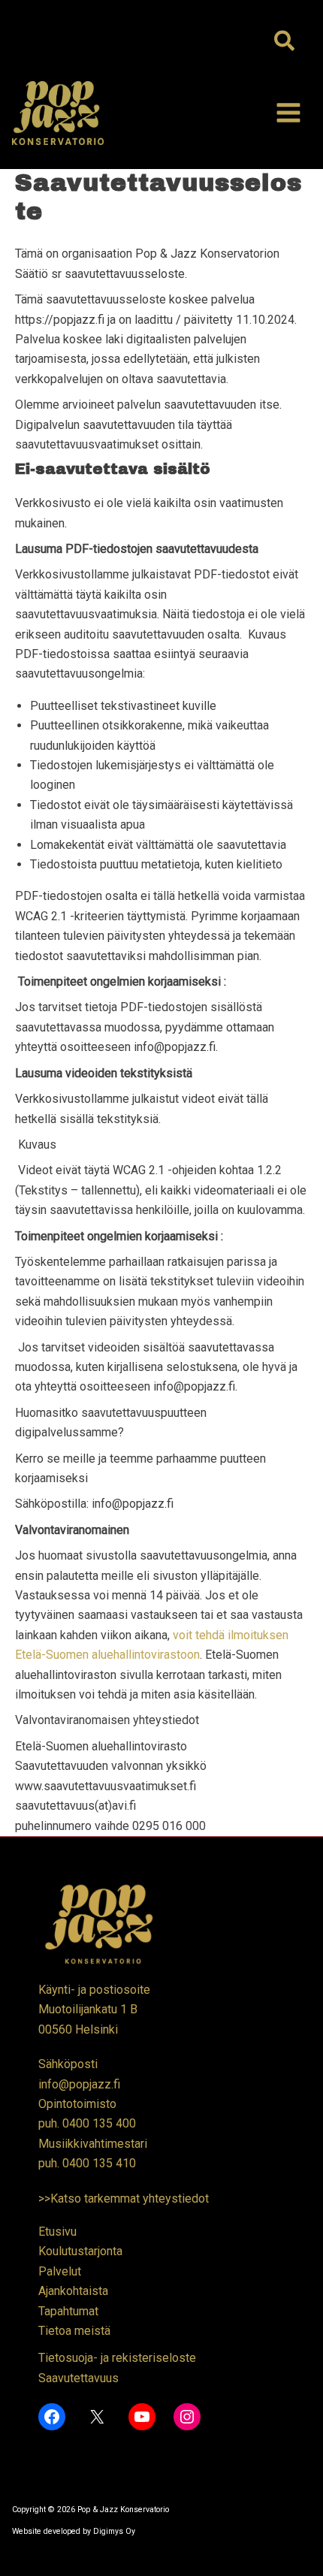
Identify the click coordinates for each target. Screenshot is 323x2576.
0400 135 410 (99, 2163)
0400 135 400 (99, 2123)
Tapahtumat (68, 2311)
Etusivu (57, 2232)
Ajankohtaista (73, 2291)
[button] (285, 42)
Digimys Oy (114, 2531)
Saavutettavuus (78, 2378)
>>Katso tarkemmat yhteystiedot (124, 2199)
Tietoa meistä (74, 2331)
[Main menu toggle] (288, 113)
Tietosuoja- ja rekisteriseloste (117, 2358)
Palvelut (60, 2271)
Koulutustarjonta (80, 2251)
